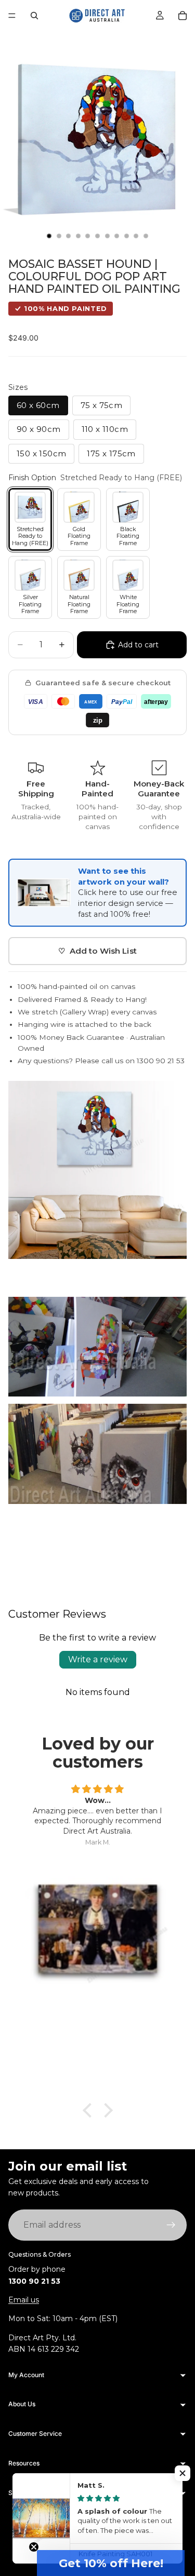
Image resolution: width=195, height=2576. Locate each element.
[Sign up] (171, 2225)
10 (136, 236)
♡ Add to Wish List (97, 951)
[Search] (34, 16)
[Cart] (183, 16)
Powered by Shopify (126, 2528)
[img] (97, 1789)
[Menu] (12, 16)
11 (146, 236)
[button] (111, 2563)
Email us (24, 2300)
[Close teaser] (34, 2547)
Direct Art (78, 2528)
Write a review (98, 1659)
